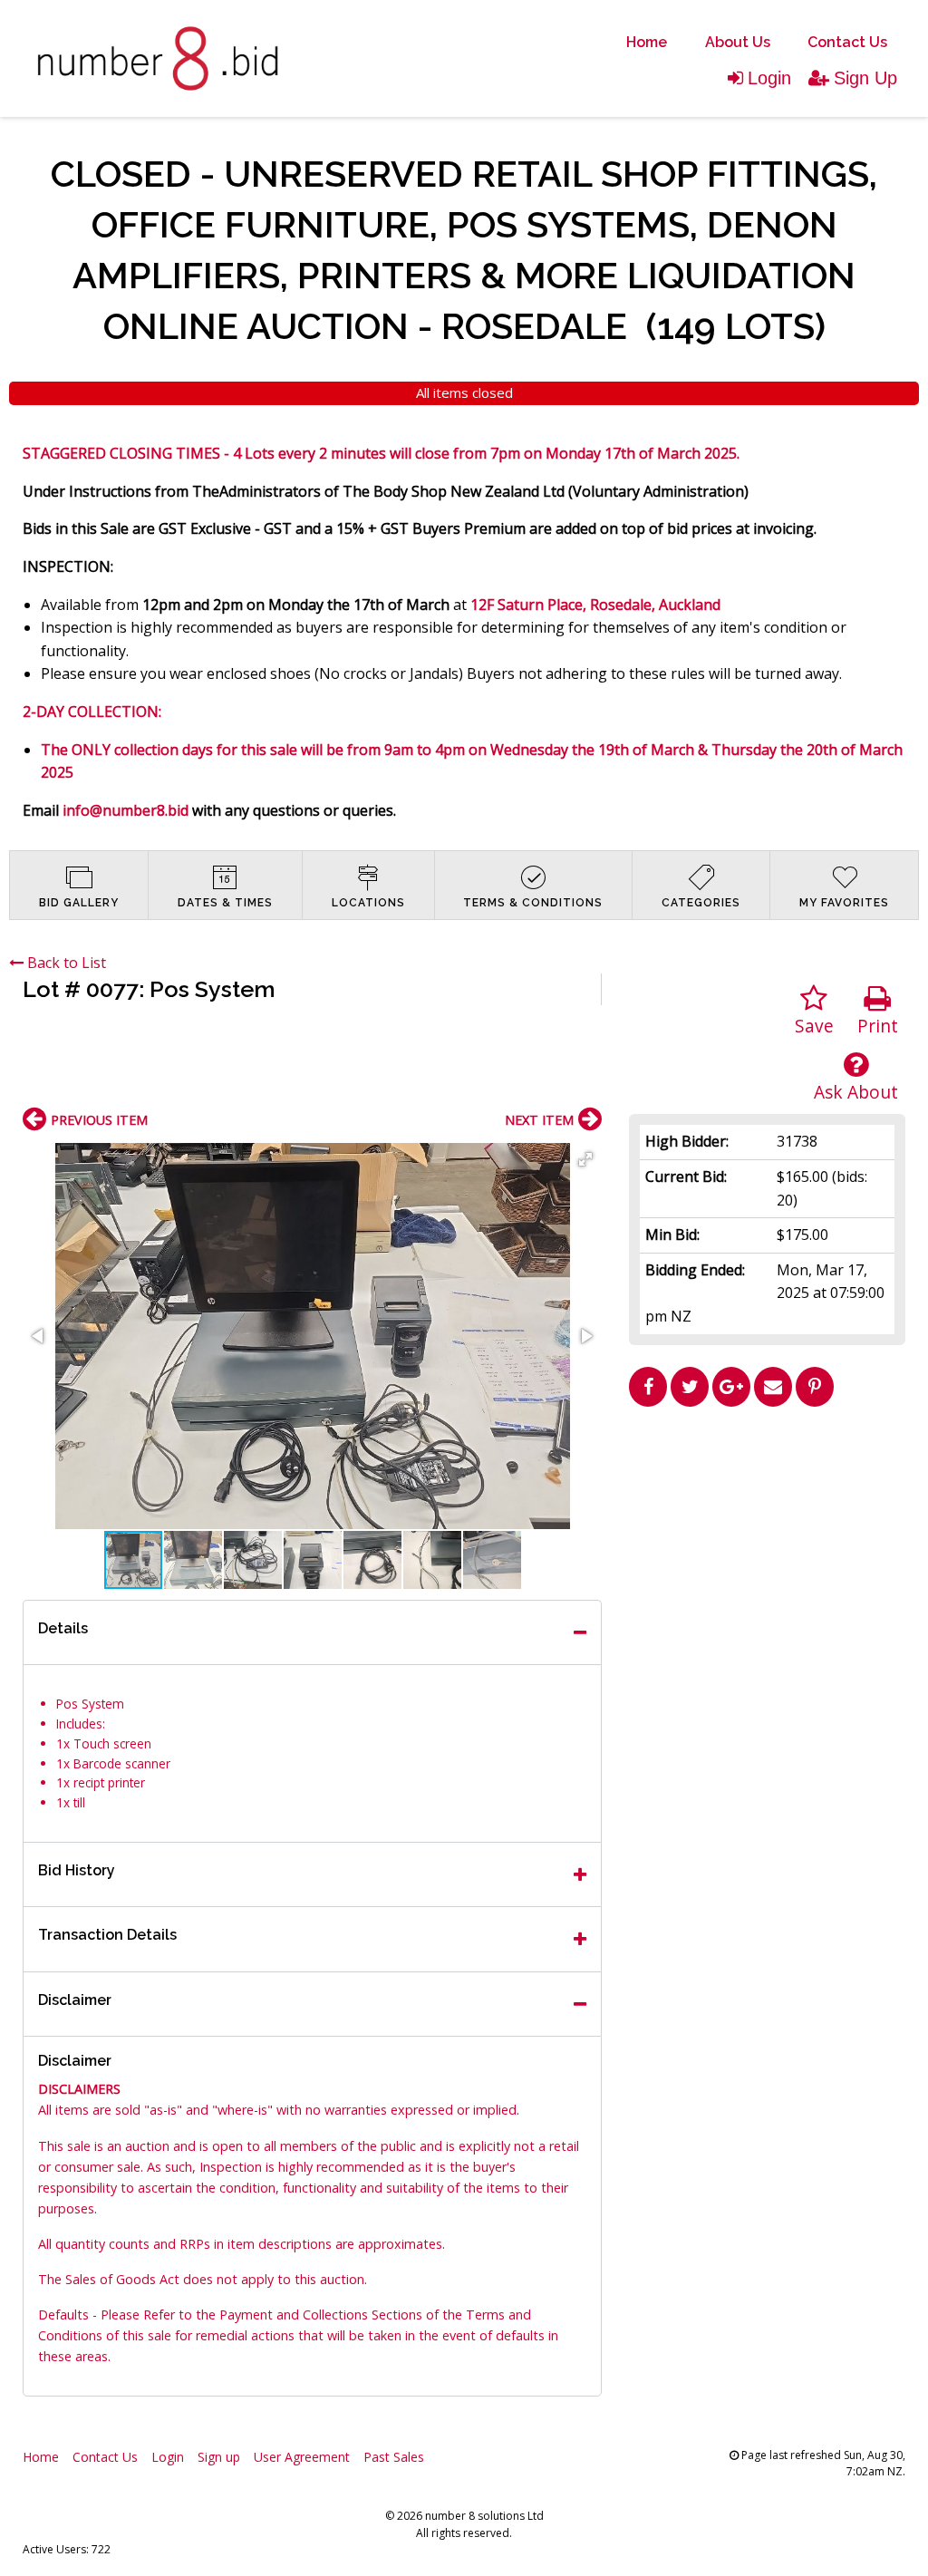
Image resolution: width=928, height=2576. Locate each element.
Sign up (219, 2457)
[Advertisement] (768, 1542)
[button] (585, 1159)
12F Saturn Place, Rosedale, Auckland (595, 605)
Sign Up (865, 78)
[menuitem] (647, 43)
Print (878, 1026)
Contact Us (847, 42)
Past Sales (394, 2457)
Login (769, 78)
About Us (738, 42)
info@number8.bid (126, 810)
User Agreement (302, 2457)
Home (647, 42)
